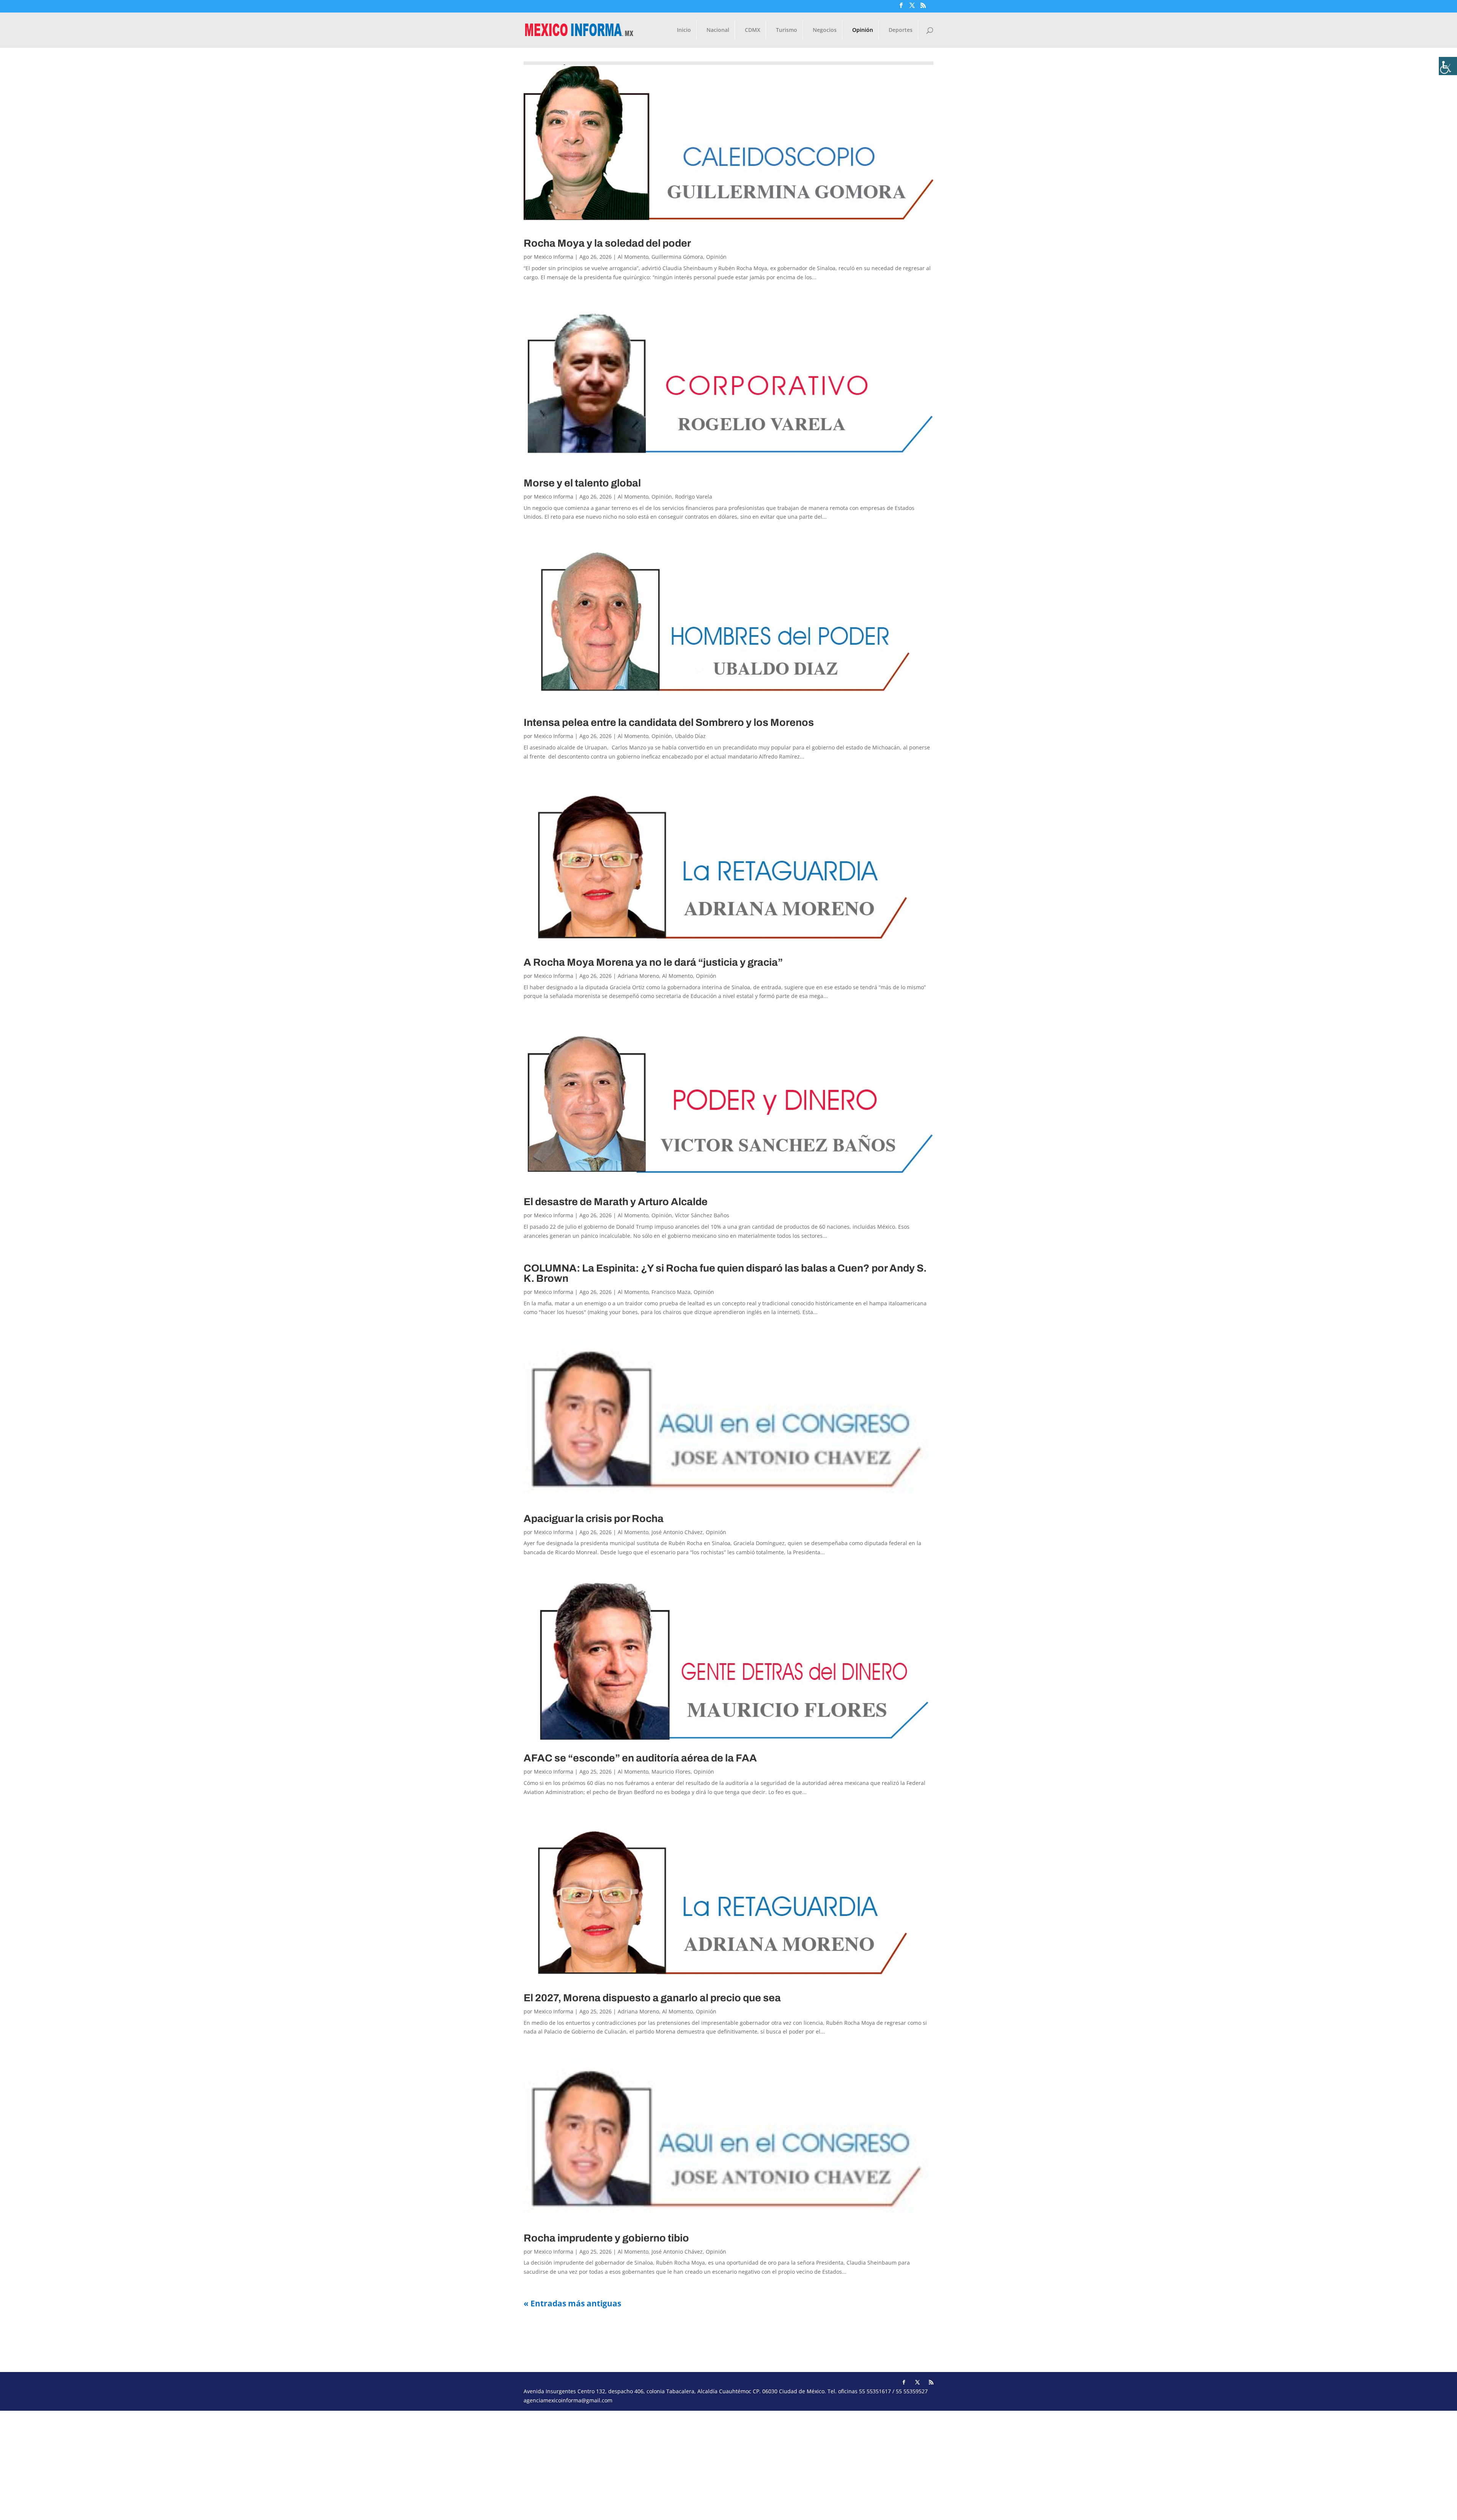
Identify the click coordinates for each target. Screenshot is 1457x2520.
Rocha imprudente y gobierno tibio (606, 2238)
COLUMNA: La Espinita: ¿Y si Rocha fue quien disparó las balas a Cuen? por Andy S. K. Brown (725, 1273)
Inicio (684, 30)
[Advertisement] (228, 2464)
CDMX (753, 30)
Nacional (718, 30)
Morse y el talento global (582, 483)
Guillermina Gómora (677, 257)
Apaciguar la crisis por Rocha (594, 1519)
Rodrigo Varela (694, 497)
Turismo (787, 30)
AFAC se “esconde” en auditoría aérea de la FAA (640, 1758)
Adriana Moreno (638, 976)
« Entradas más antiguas (572, 2303)
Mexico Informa (554, 257)
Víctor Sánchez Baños (702, 1215)
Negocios (825, 30)
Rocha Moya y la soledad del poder (607, 243)
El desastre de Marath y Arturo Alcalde (616, 1202)
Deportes (901, 30)
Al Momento (633, 257)
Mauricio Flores (671, 1772)
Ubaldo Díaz (690, 736)
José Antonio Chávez (677, 1532)
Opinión (863, 30)
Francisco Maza (671, 1292)
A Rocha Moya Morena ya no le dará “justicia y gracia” (653, 962)
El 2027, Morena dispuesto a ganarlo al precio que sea (652, 1998)
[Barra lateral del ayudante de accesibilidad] (1448, 66)
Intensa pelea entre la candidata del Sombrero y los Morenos (669, 722)
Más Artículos (556, 2339)
